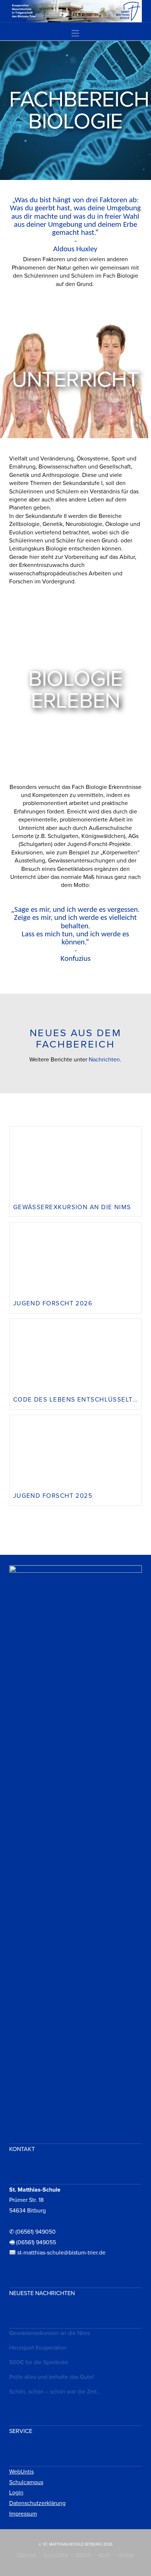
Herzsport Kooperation (38, 2348)
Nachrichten (104, 1060)
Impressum (23, 2514)
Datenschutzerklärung (37, 2503)
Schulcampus (26, 2482)
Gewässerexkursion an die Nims (50, 2333)
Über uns (26, 2555)
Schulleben (56, 2555)
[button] (75, 34)
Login (16, 2493)
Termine (126, 2555)
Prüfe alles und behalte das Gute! (51, 2377)
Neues (104, 2555)
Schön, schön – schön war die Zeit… (55, 2392)
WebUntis (21, 2472)
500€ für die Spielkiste (39, 2362)
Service (83, 2555)
